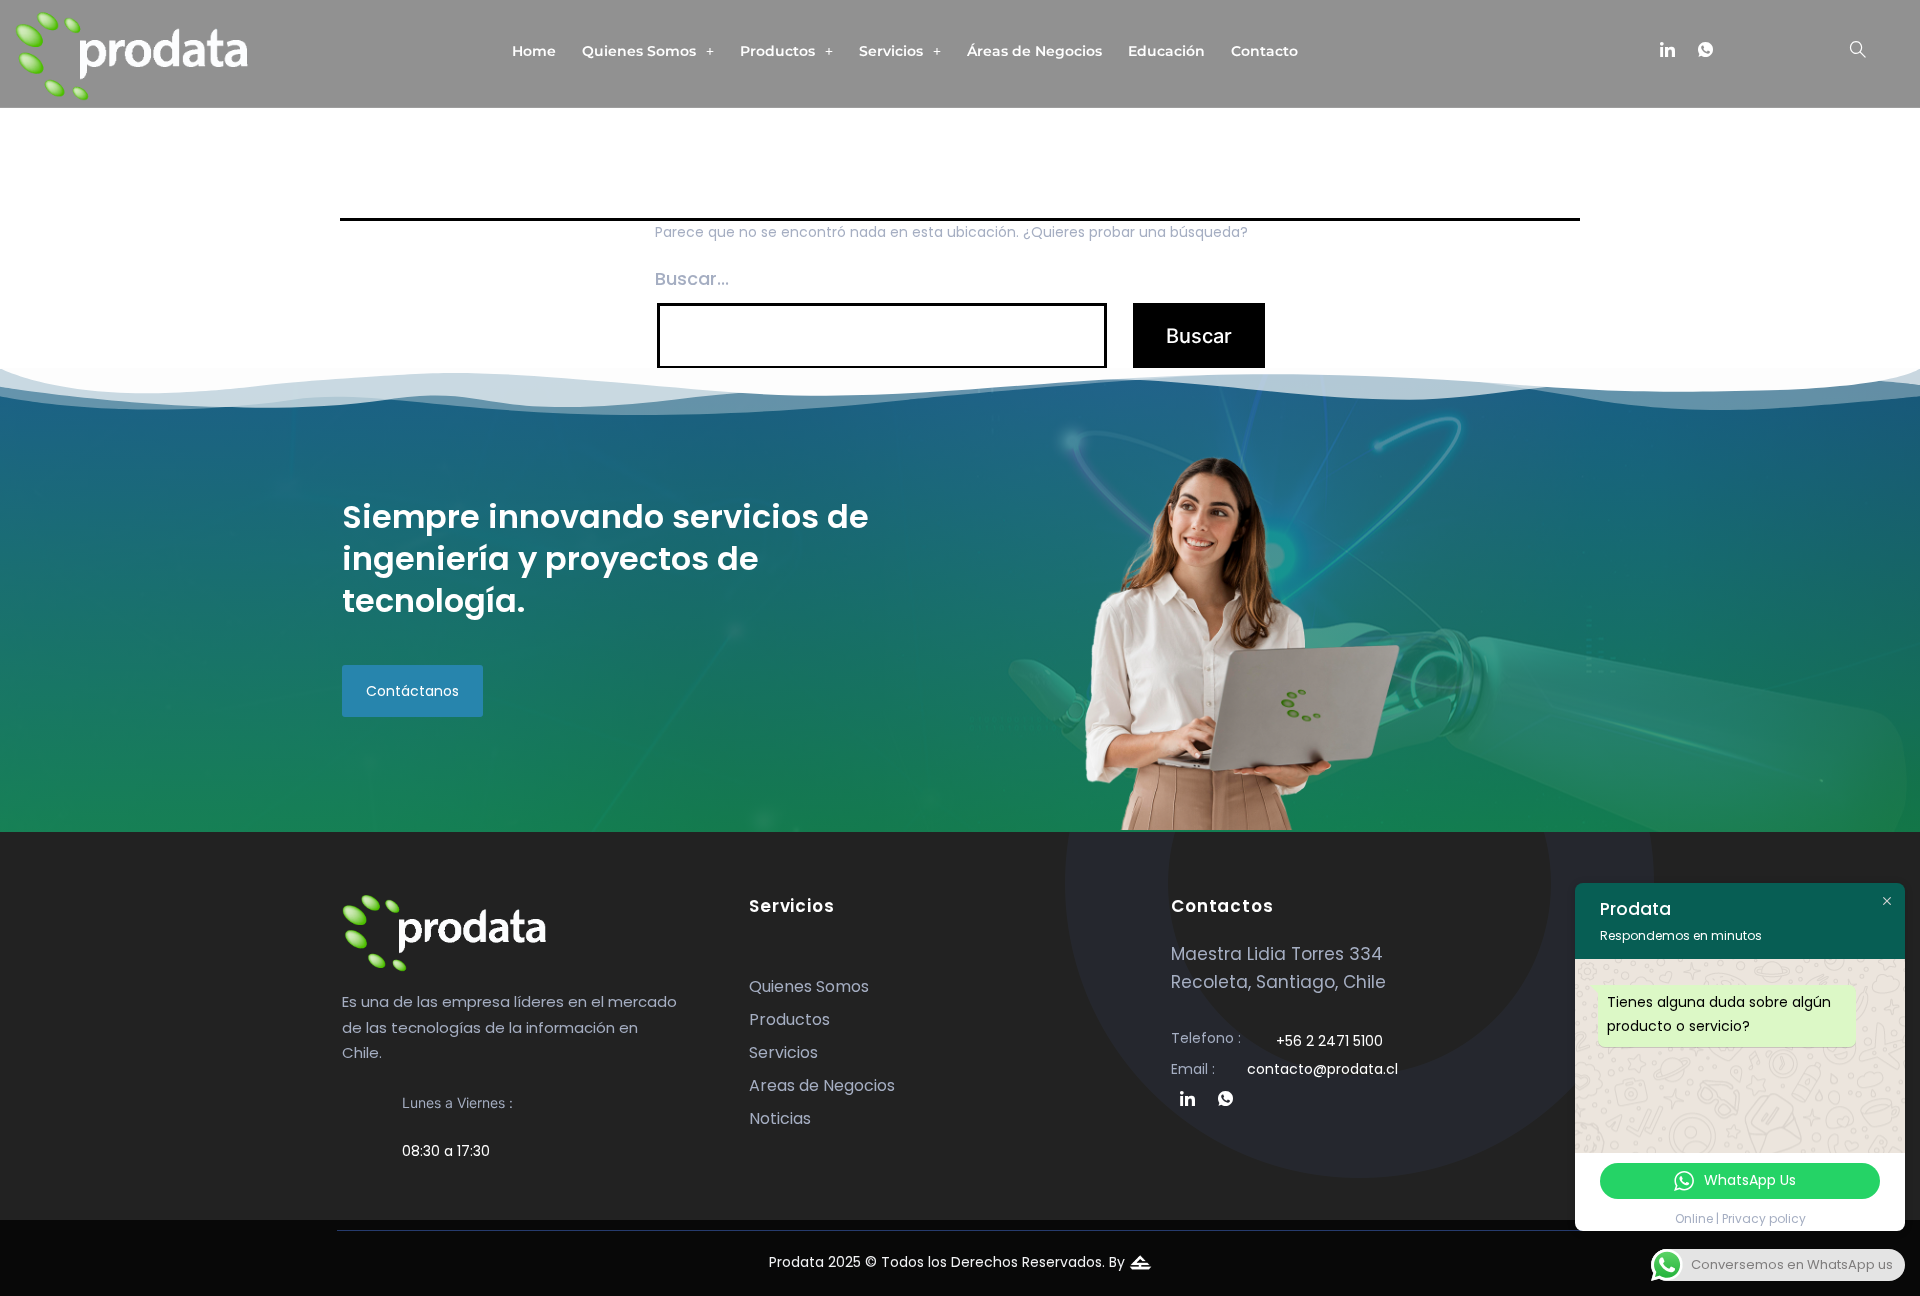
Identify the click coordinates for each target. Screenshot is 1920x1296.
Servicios (891, 51)
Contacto (1264, 51)
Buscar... (692, 278)
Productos (777, 51)
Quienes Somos (639, 51)
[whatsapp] (1705, 51)
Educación (1166, 51)
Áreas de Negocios (1034, 51)
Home (534, 51)
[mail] (1743, 51)
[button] (648, 51)
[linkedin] (1667, 51)
